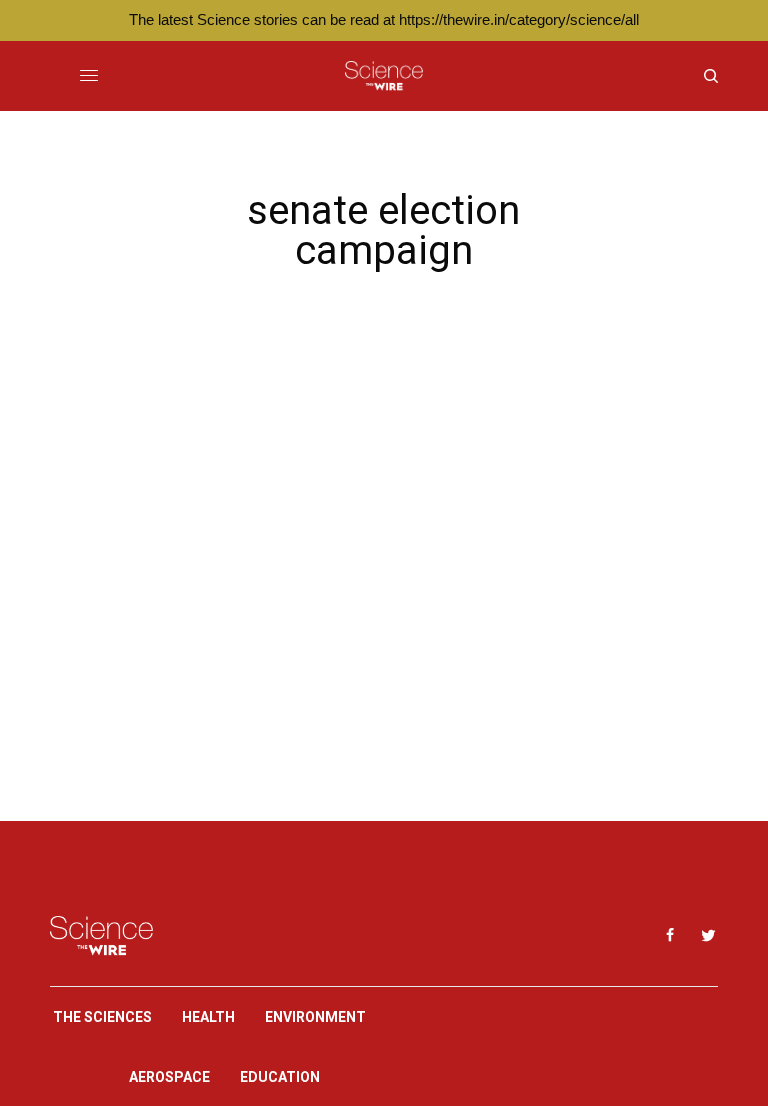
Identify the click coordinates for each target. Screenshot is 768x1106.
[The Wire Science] (383, 76)
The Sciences (102, 1017)
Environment (315, 1017)
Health (208, 1017)
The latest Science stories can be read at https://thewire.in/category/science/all (384, 19)
